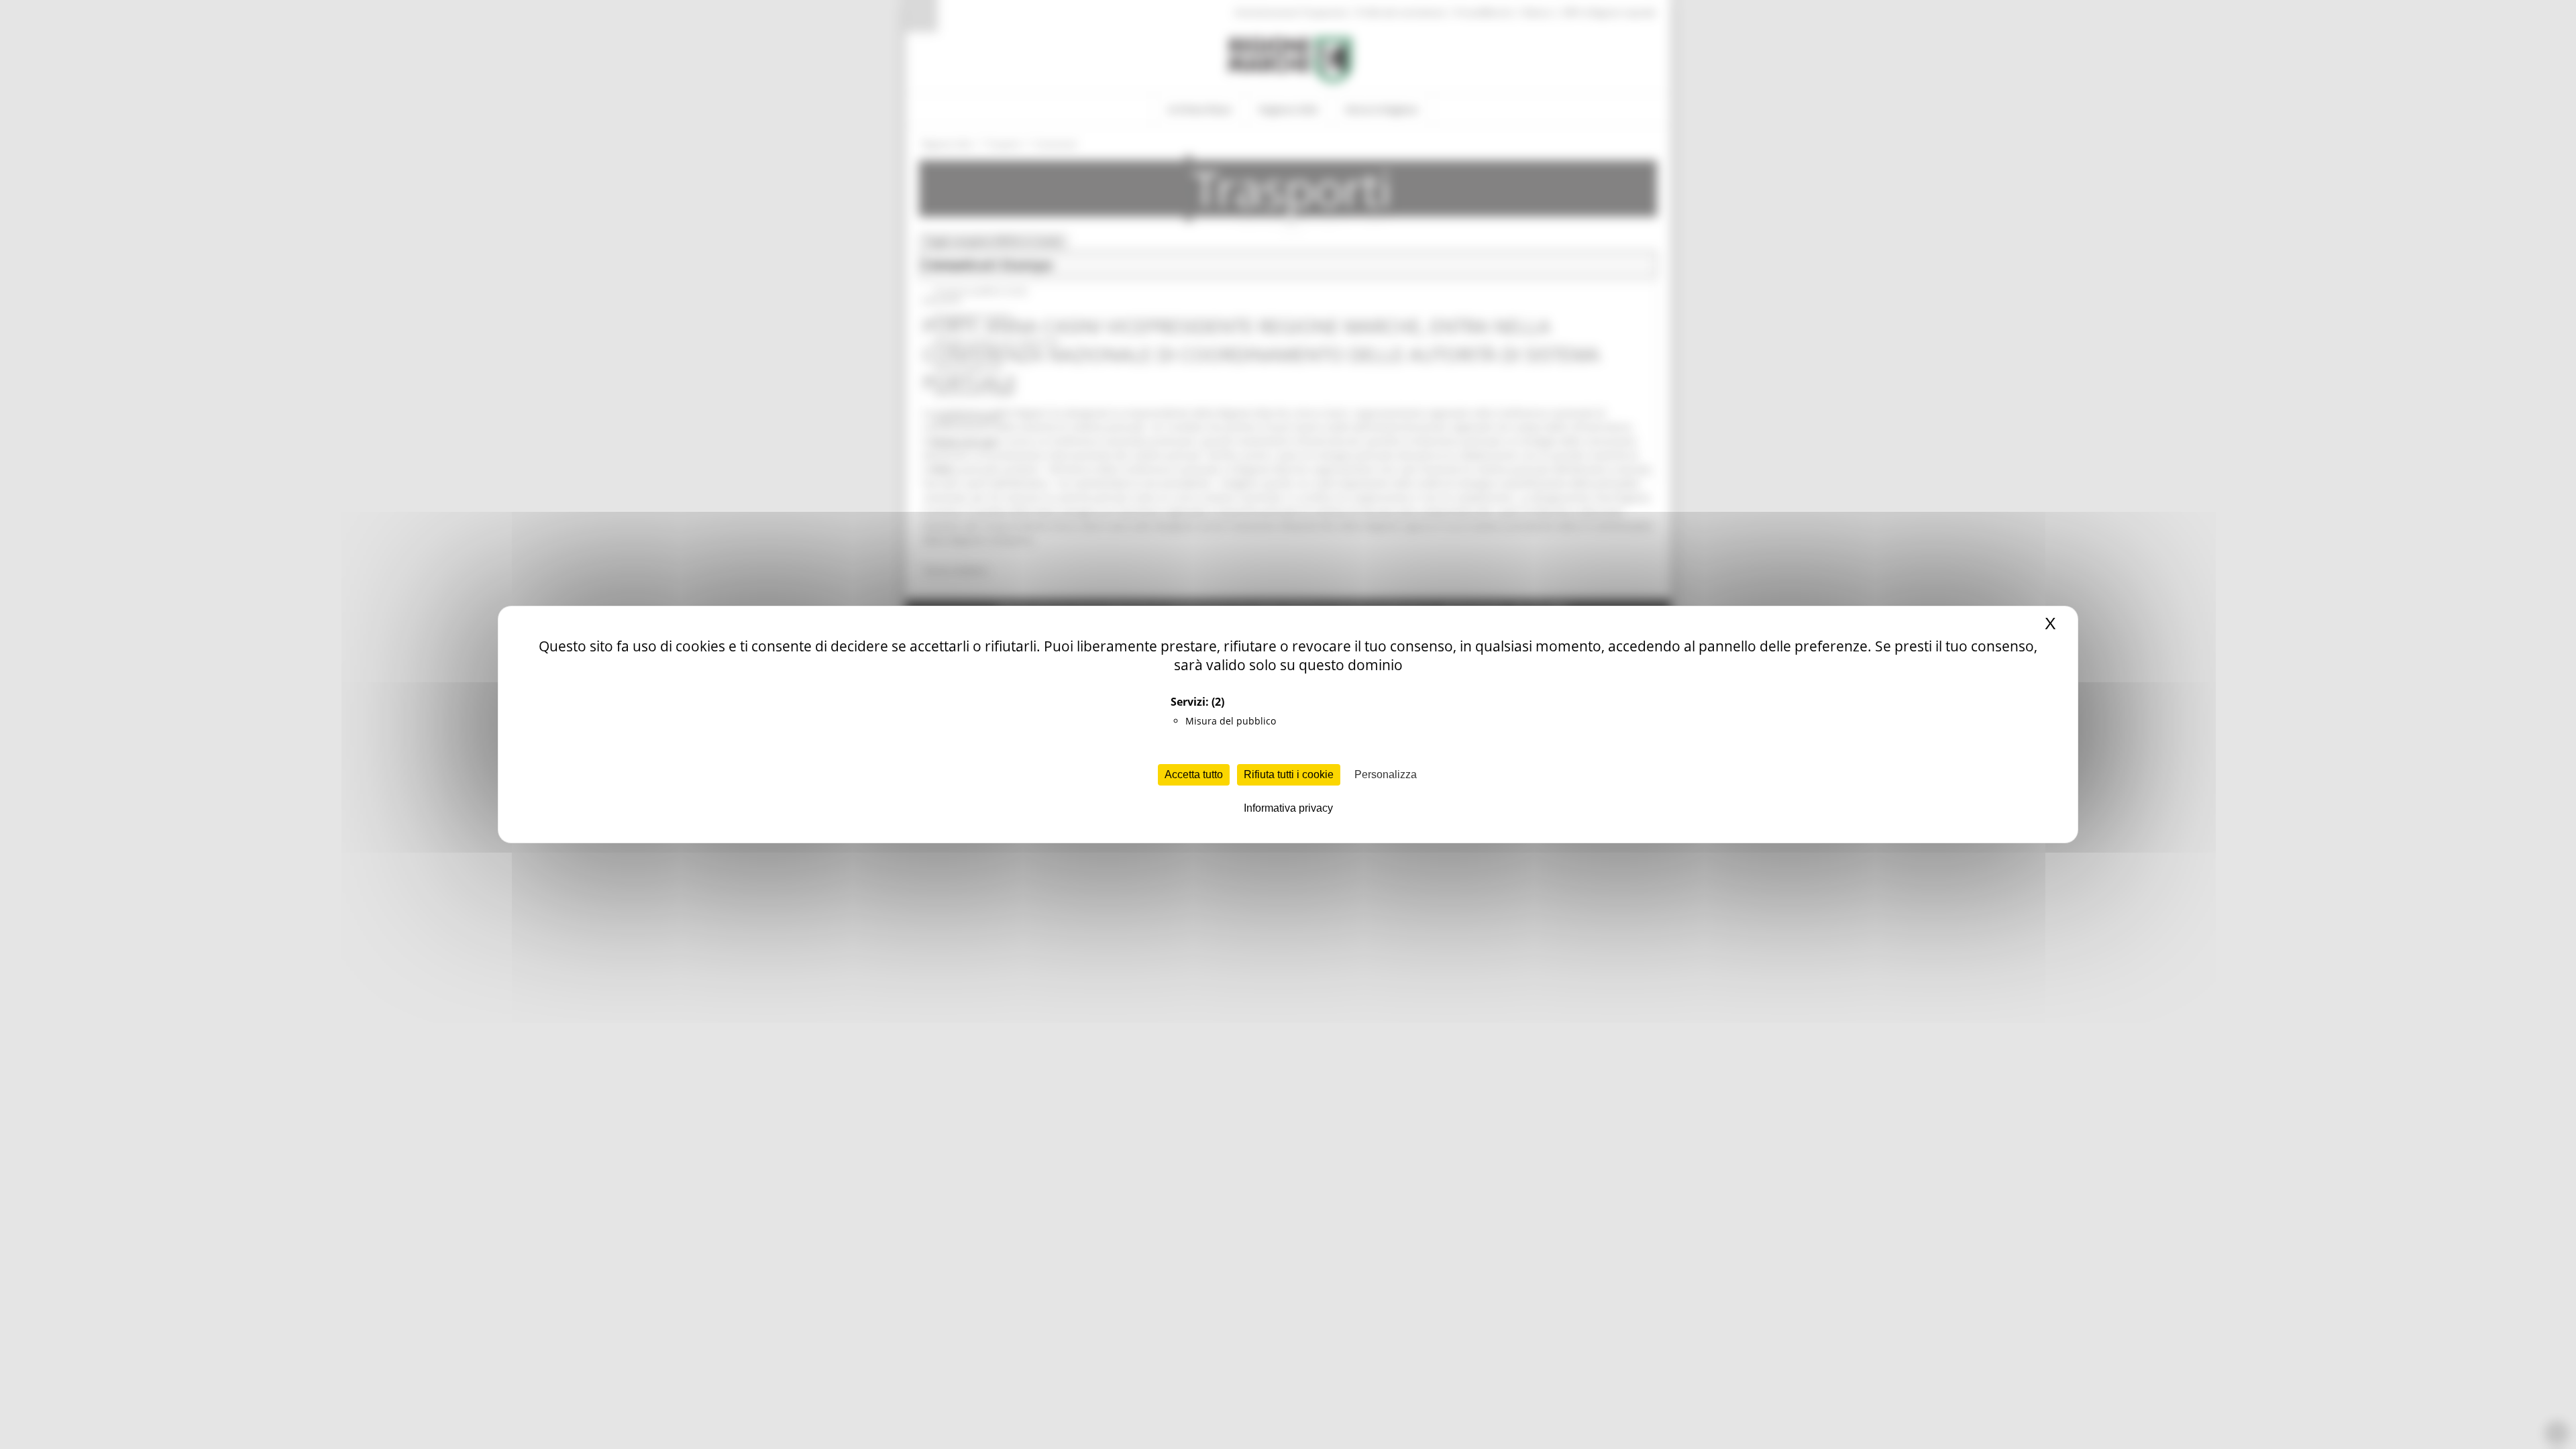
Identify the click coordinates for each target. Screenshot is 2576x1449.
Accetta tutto (1194, 774)
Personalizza (1386, 774)
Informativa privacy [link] (1288, 808)
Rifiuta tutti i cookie (1289, 774)
